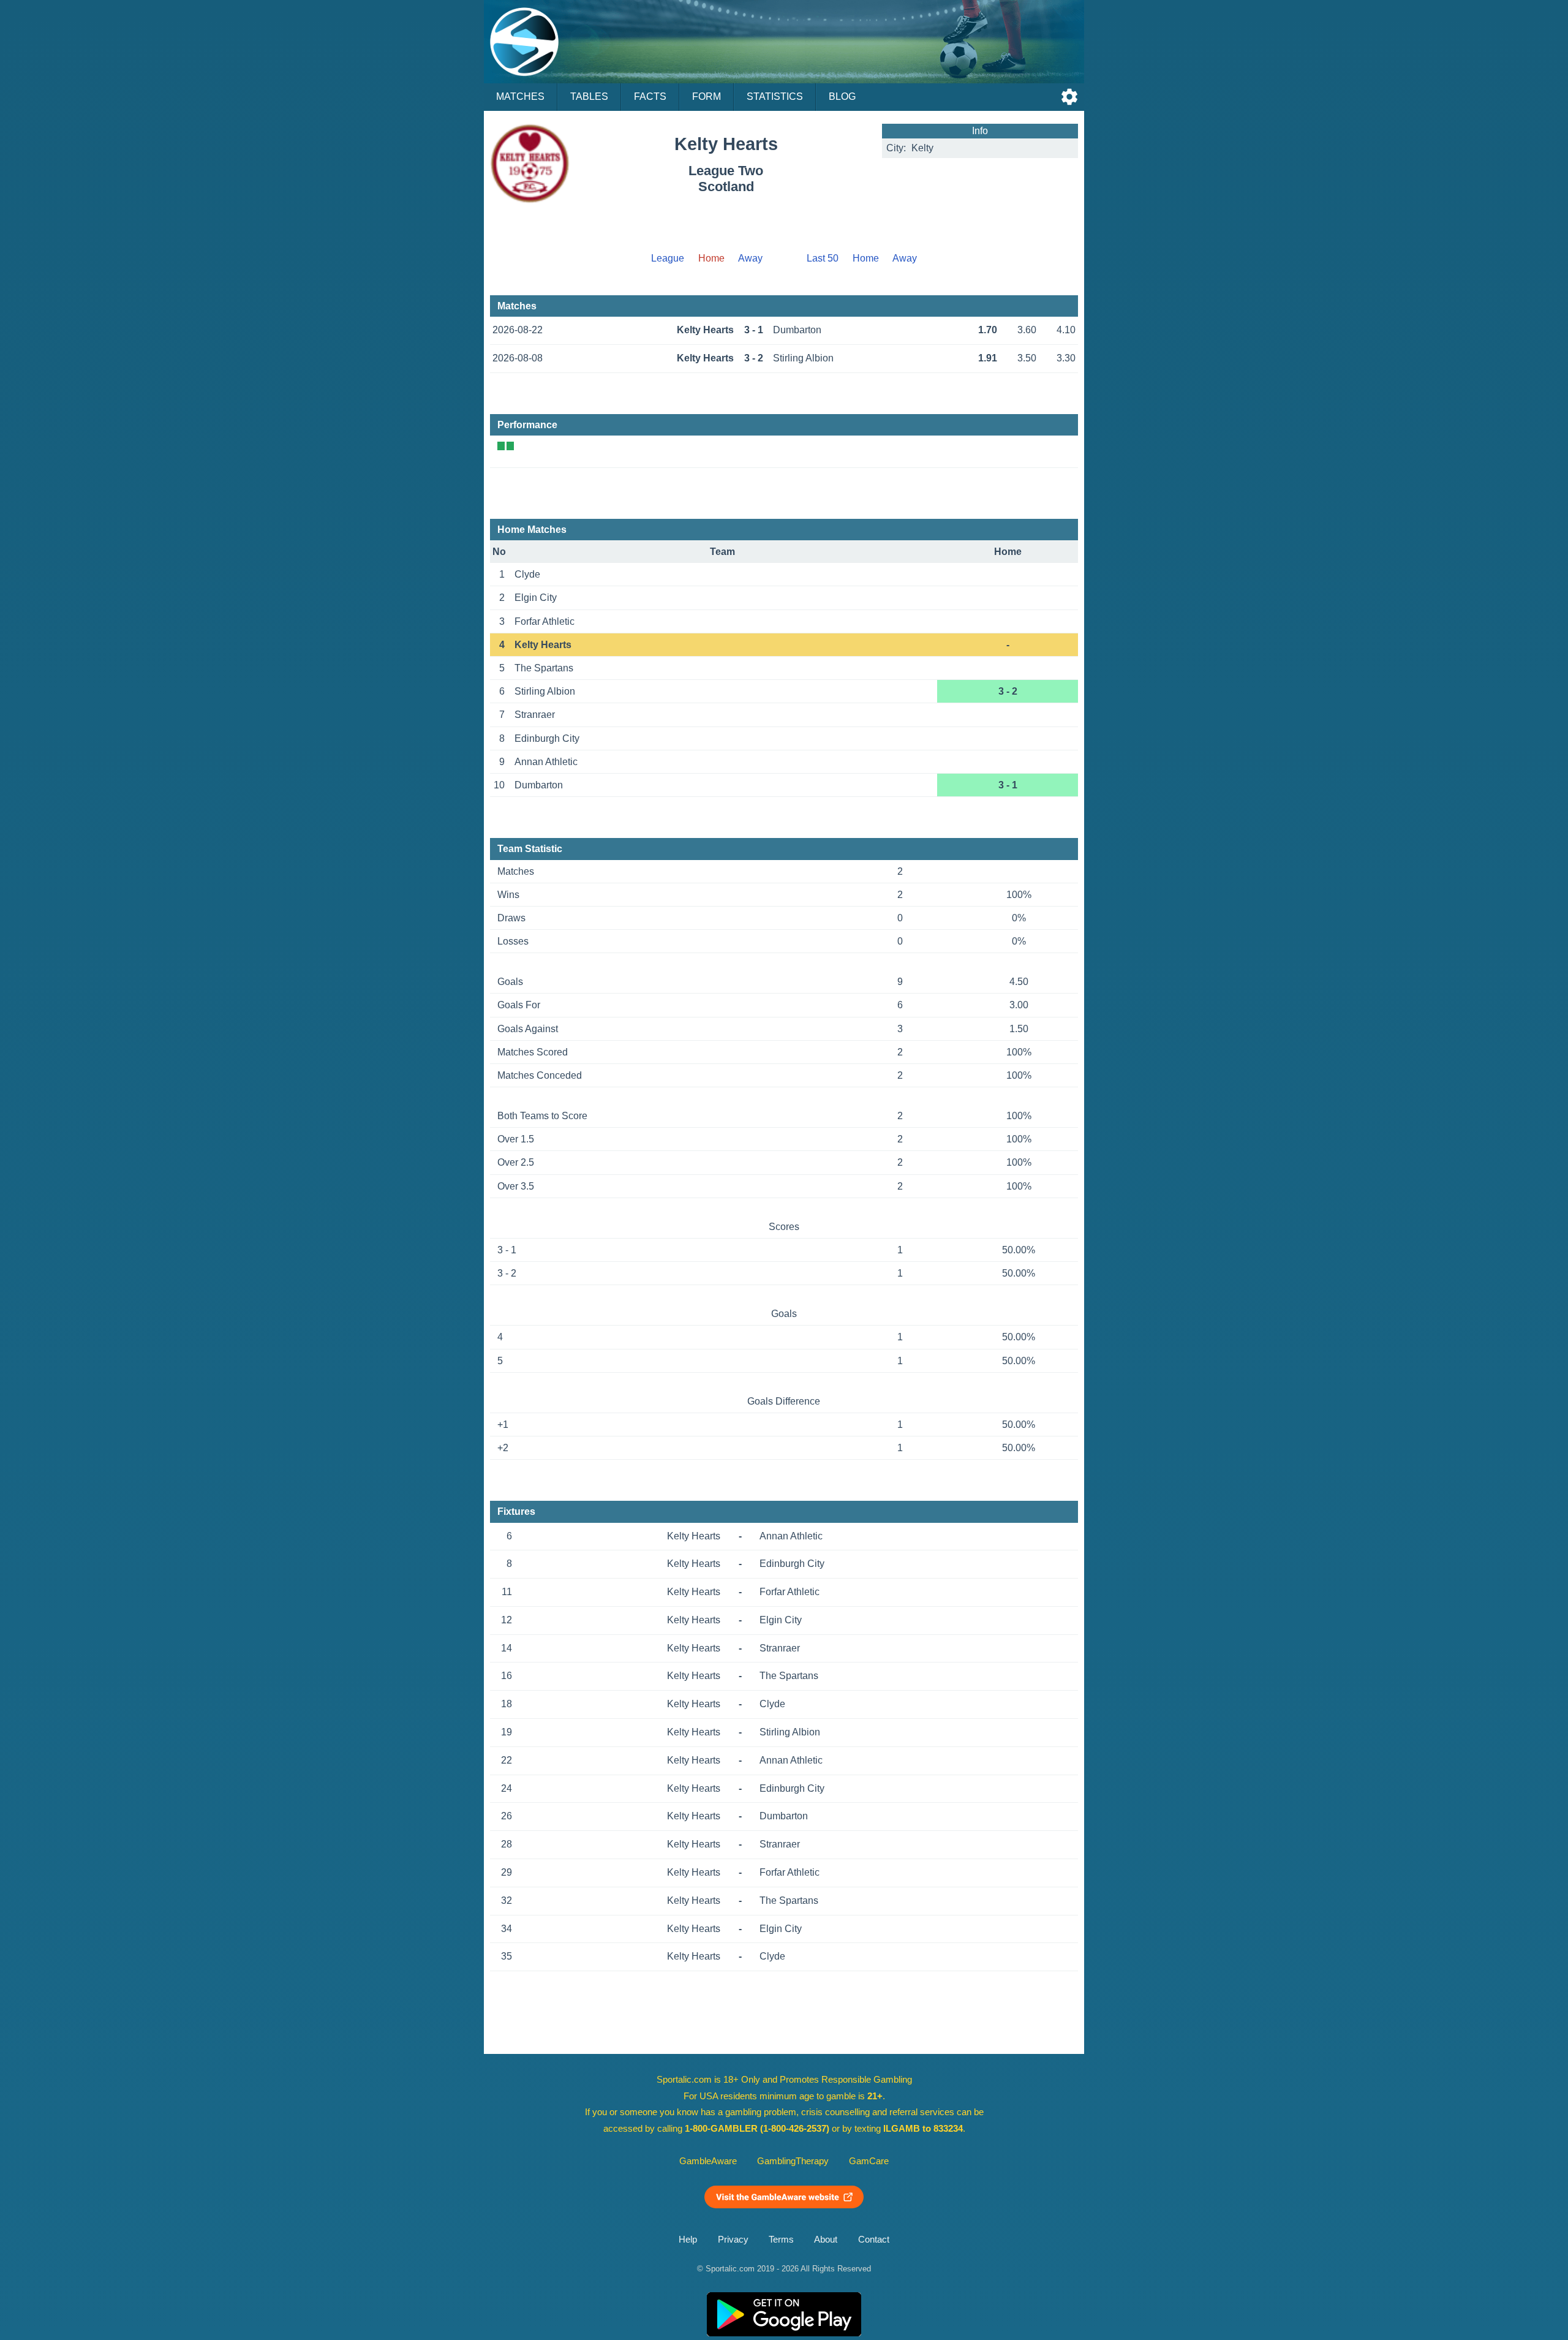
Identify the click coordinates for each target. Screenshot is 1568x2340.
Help (688, 2240)
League (668, 258)
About (826, 2240)
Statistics (775, 96)
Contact (874, 2240)
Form (707, 96)
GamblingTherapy (793, 2161)
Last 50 (823, 258)
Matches (520, 96)
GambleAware (708, 2161)
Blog (842, 96)
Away (750, 258)
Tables (589, 96)
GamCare (869, 2161)
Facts (650, 96)
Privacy (733, 2240)
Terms (781, 2240)
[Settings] (1069, 97)
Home (866, 258)
